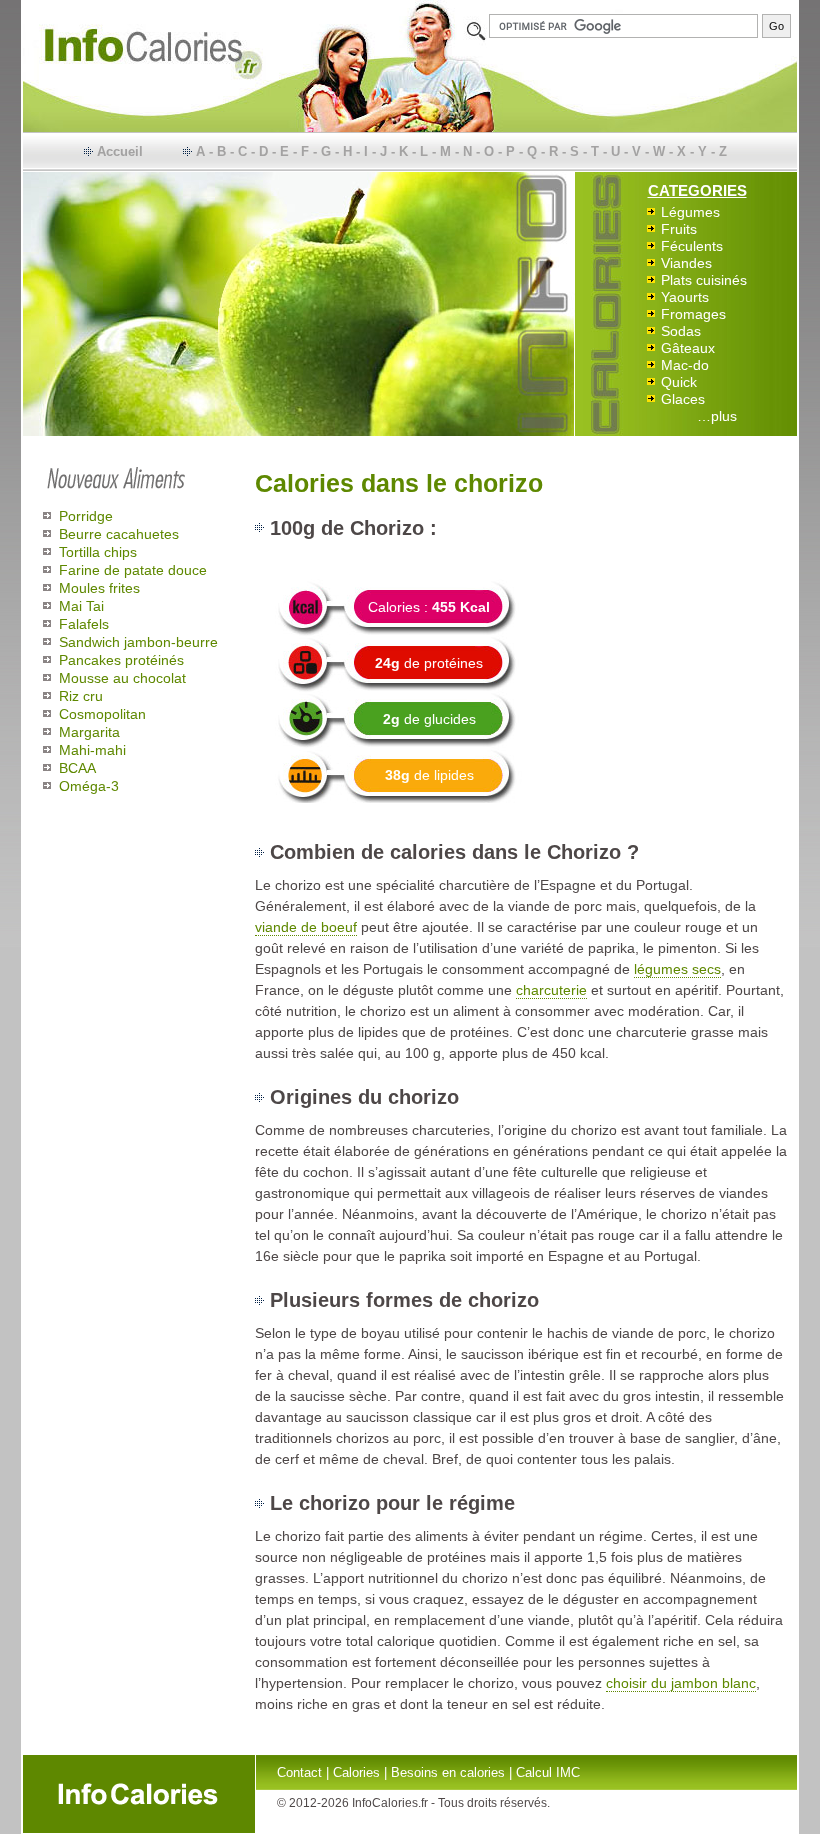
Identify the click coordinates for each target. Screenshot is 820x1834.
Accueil (120, 151)
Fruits (679, 229)
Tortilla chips (98, 552)
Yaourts (685, 297)
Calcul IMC (548, 1772)
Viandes (686, 263)
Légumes (690, 212)
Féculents (692, 246)
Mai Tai (81, 606)
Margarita (89, 732)
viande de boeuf (306, 927)
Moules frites (99, 588)
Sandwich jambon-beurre (138, 642)
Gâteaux (688, 348)
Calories (356, 1772)
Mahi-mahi (92, 750)
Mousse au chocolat (122, 678)
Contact (299, 1772)
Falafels (84, 624)
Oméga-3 (89, 786)
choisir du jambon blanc (681, 1683)
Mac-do (685, 365)
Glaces (683, 399)
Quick (679, 382)
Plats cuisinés (704, 280)
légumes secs (677, 969)
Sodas (681, 331)
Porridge (86, 516)
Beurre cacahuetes (119, 534)
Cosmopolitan (102, 714)
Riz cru (81, 696)
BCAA (77, 768)
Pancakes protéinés (121, 660)
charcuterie (551, 990)
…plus (717, 416)
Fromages (693, 314)
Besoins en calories (448, 1772)
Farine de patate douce (133, 570)
